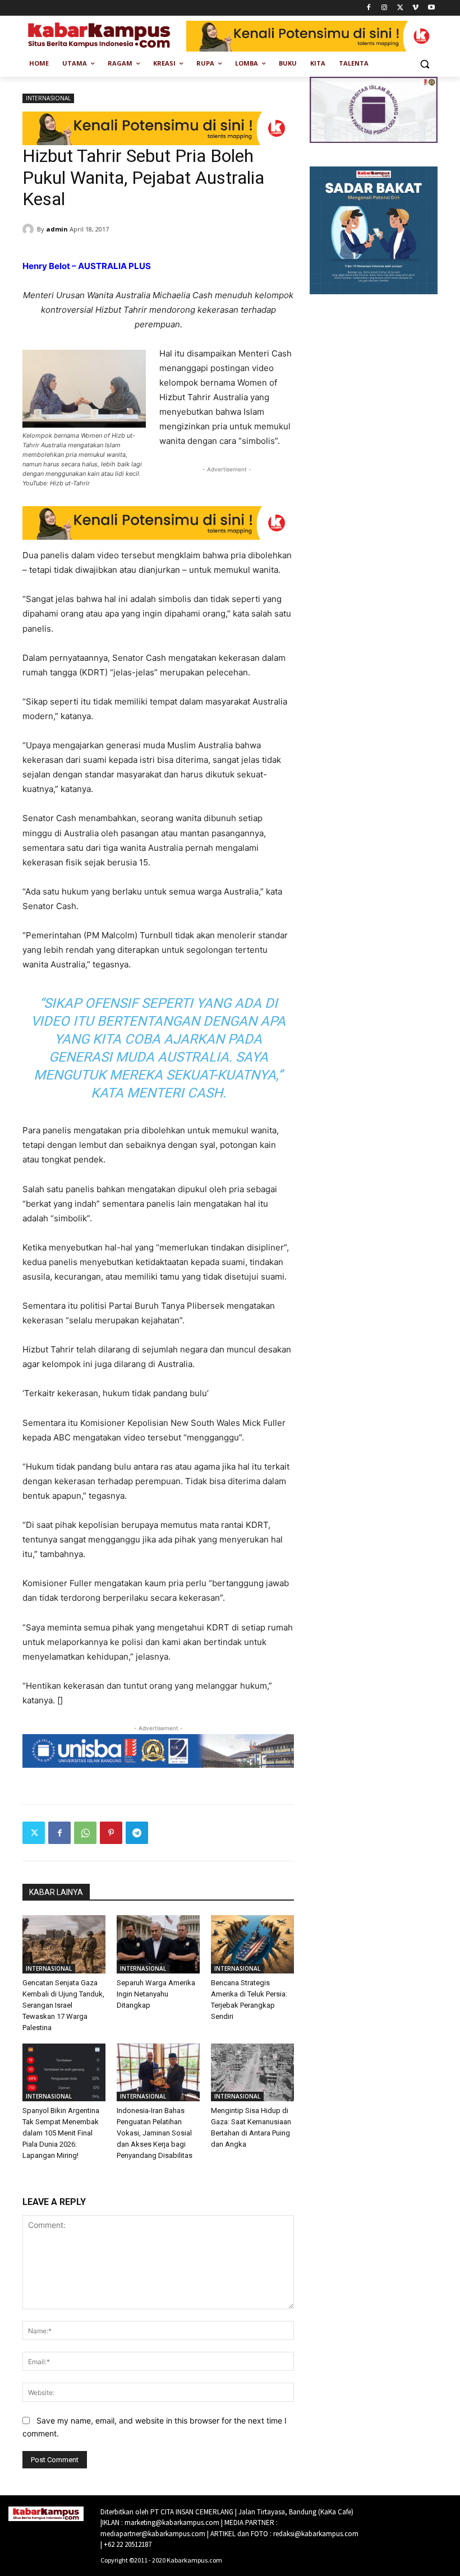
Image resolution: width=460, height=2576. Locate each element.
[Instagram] (385, 8)
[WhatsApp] (85, 1833)
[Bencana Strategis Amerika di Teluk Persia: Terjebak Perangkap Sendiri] (252, 1944)
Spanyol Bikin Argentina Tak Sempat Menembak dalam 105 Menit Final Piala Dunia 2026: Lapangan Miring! (61, 2133)
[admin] (30, 229)
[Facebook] (369, 8)
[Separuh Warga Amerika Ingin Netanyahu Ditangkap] (158, 1944)
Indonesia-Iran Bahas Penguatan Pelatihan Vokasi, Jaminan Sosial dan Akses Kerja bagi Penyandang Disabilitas (155, 2133)
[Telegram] (137, 1833)
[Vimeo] (415, 8)
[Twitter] (400, 8)
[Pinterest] (111, 1833)
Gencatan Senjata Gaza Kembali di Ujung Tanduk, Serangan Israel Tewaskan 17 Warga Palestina (63, 2005)
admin (57, 229)
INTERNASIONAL (48, 98)
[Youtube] (431, 8)
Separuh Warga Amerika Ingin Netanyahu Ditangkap (156, 1994)
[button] (424, 64)
